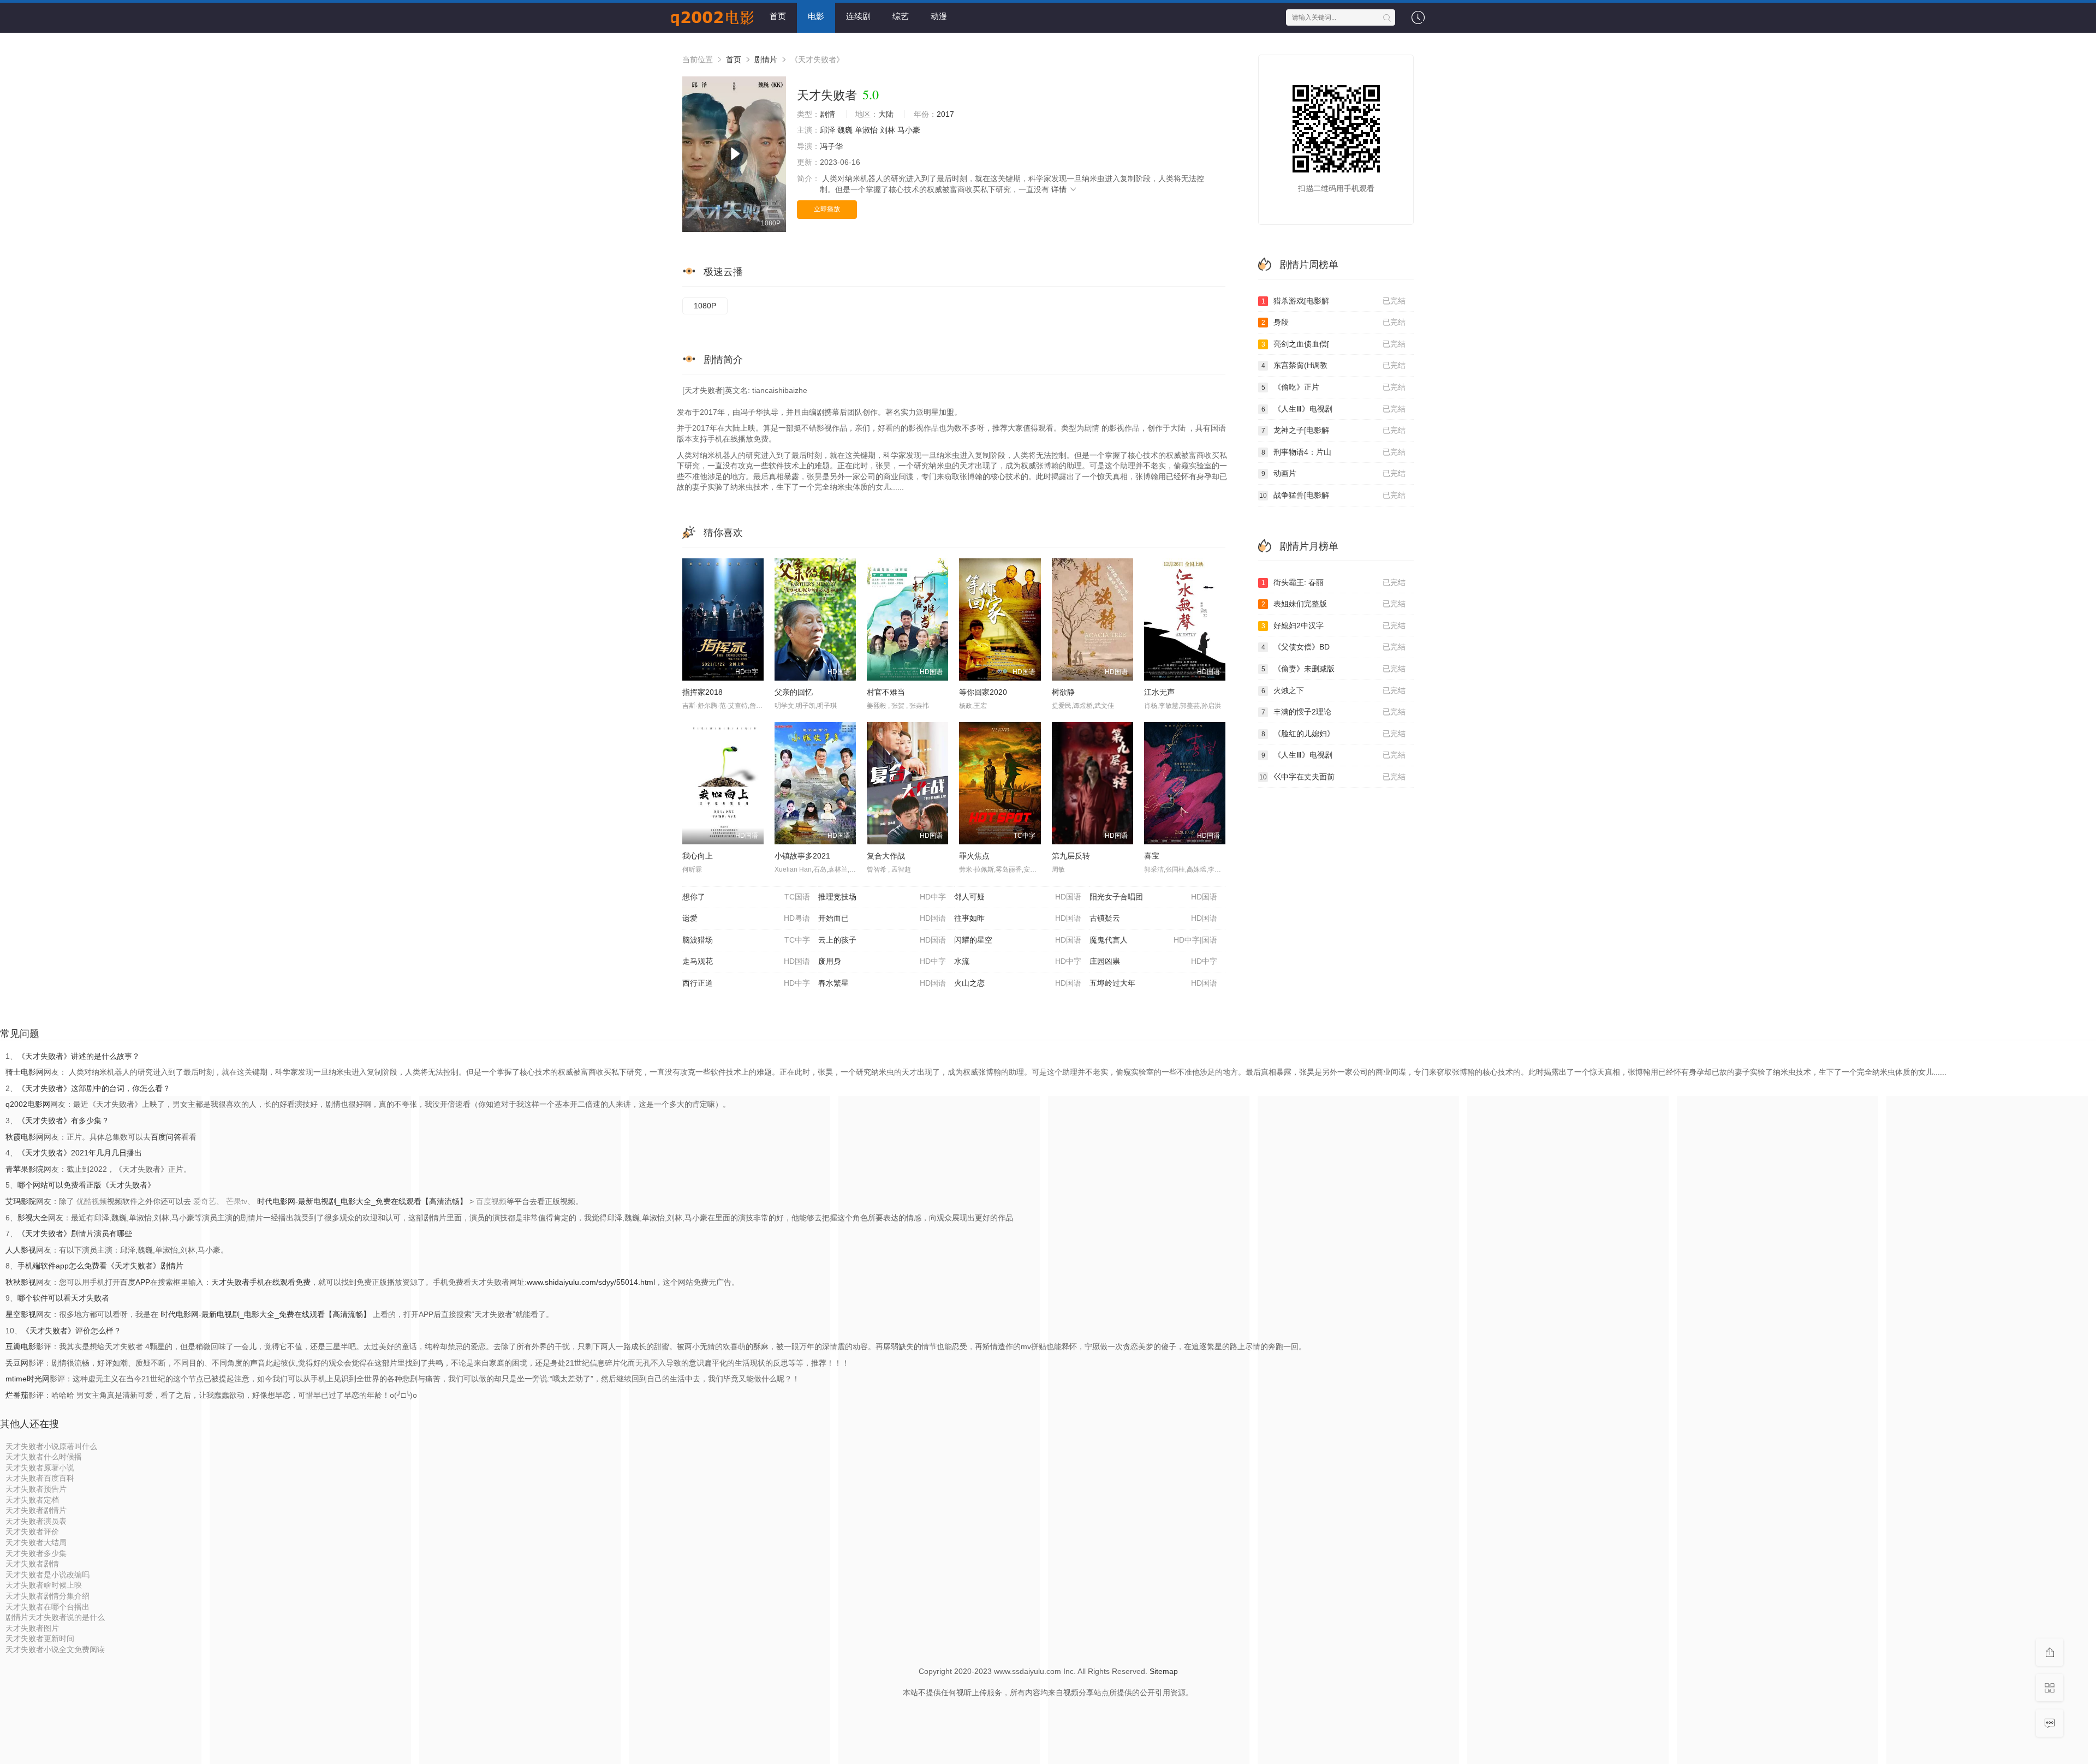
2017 (945, 114)
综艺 (901, 16)
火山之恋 (1018, 983)
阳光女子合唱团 (1153, 897)
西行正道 (746, 983)
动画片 (1334, 473)
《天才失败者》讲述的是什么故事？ (79, 1056)
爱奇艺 (205, 1201)
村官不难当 (886, 692)
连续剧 (858, 16)
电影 (816, 16)
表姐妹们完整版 (1334, 604)
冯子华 (831, 146)
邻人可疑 (1018, 897)
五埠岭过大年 (1153, 983)
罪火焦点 (974, 856)
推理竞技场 (882, 897)
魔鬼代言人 (1153, 940)
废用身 (882, 961)
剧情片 (766, 59)
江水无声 (1159, 692)
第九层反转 (1071, 856)
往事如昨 (1018, 918)
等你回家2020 (983, 692)
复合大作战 (886, 856)
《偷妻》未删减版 (1334, 669)
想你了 (746, 897)
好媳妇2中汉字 (1334, 625)
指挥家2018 (702, 692)
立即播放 (827, 209)
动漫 (939, 16)
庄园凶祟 (1153, 961)
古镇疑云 (1153, 918)
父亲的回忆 (794, 692)
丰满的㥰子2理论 (1334, 712)
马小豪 (909, 130)
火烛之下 (1334, 690)
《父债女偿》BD (1334, 647)
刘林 (888, 130)
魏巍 (845, 130)
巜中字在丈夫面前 (1332, 777)
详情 (1060, 189)
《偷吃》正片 (1334, 387)
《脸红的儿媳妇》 (1334, 734)
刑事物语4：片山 (1334, 452)
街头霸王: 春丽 (1334, 582)
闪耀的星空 (1018, 940)
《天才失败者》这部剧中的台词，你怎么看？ (94, 1088)
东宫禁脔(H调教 (1334, 365)
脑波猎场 (746, 940)
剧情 (827, 114)
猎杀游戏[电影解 (1334, 301)
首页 (778, 16)
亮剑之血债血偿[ (1334, 344)
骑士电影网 (25, 1072)
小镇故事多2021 (802, 856)
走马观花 (746, 961)
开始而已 (882, 918)
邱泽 (827, 130)
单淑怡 (866, 130)
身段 (1334, 322)
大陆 (886, 114)
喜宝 (1152, 856)
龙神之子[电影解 (1334, 430)
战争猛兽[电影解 (1332, 495)
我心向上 (698, 856)
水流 (1018, 961)
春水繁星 (882, 983)
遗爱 (746, 918)
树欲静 (1063, 692)
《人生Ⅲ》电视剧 (1334, 409)
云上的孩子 (882, 940)
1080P (705, 306)
